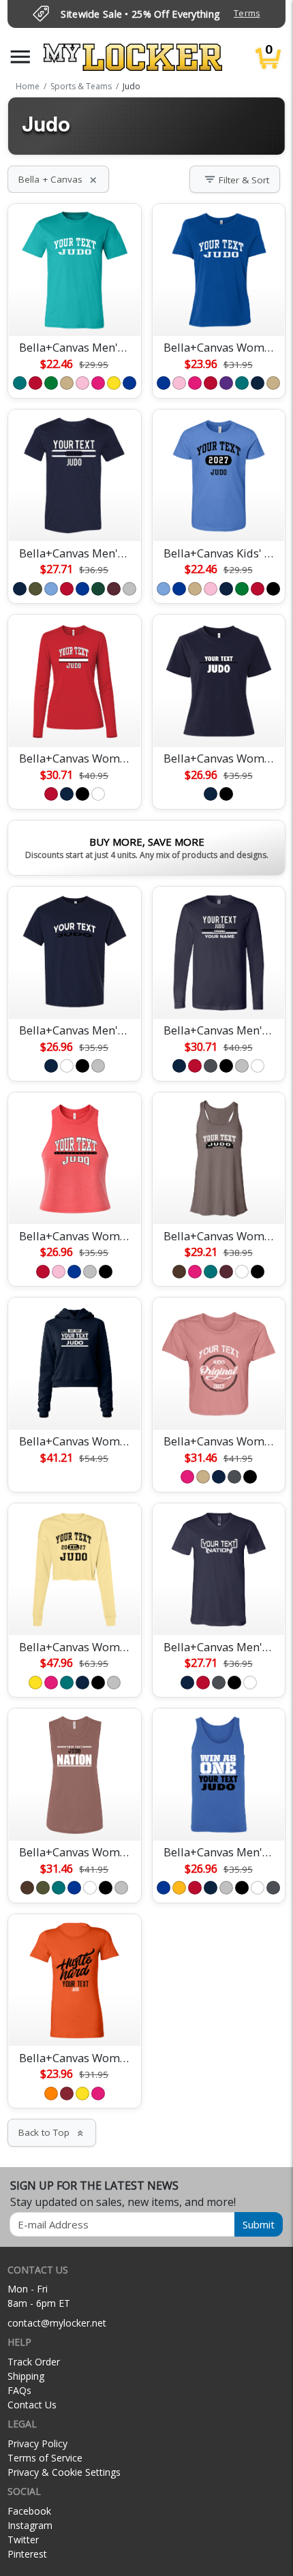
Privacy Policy (37, 2443)
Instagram (30, 2525)
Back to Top (52, 2132)
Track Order (34, 2362)
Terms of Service (45, 2458)
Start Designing (74, 309)
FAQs (19, 2390)
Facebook (29, 2511)
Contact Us (32, 2405)
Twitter (23, 2540)
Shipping (26, 2376)
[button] (20, 57)
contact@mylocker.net (57, 2323)
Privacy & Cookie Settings (64, 2472)
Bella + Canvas (58, 179)
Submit (259, 2224)
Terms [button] (247, 13)
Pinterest (27, 2554)
